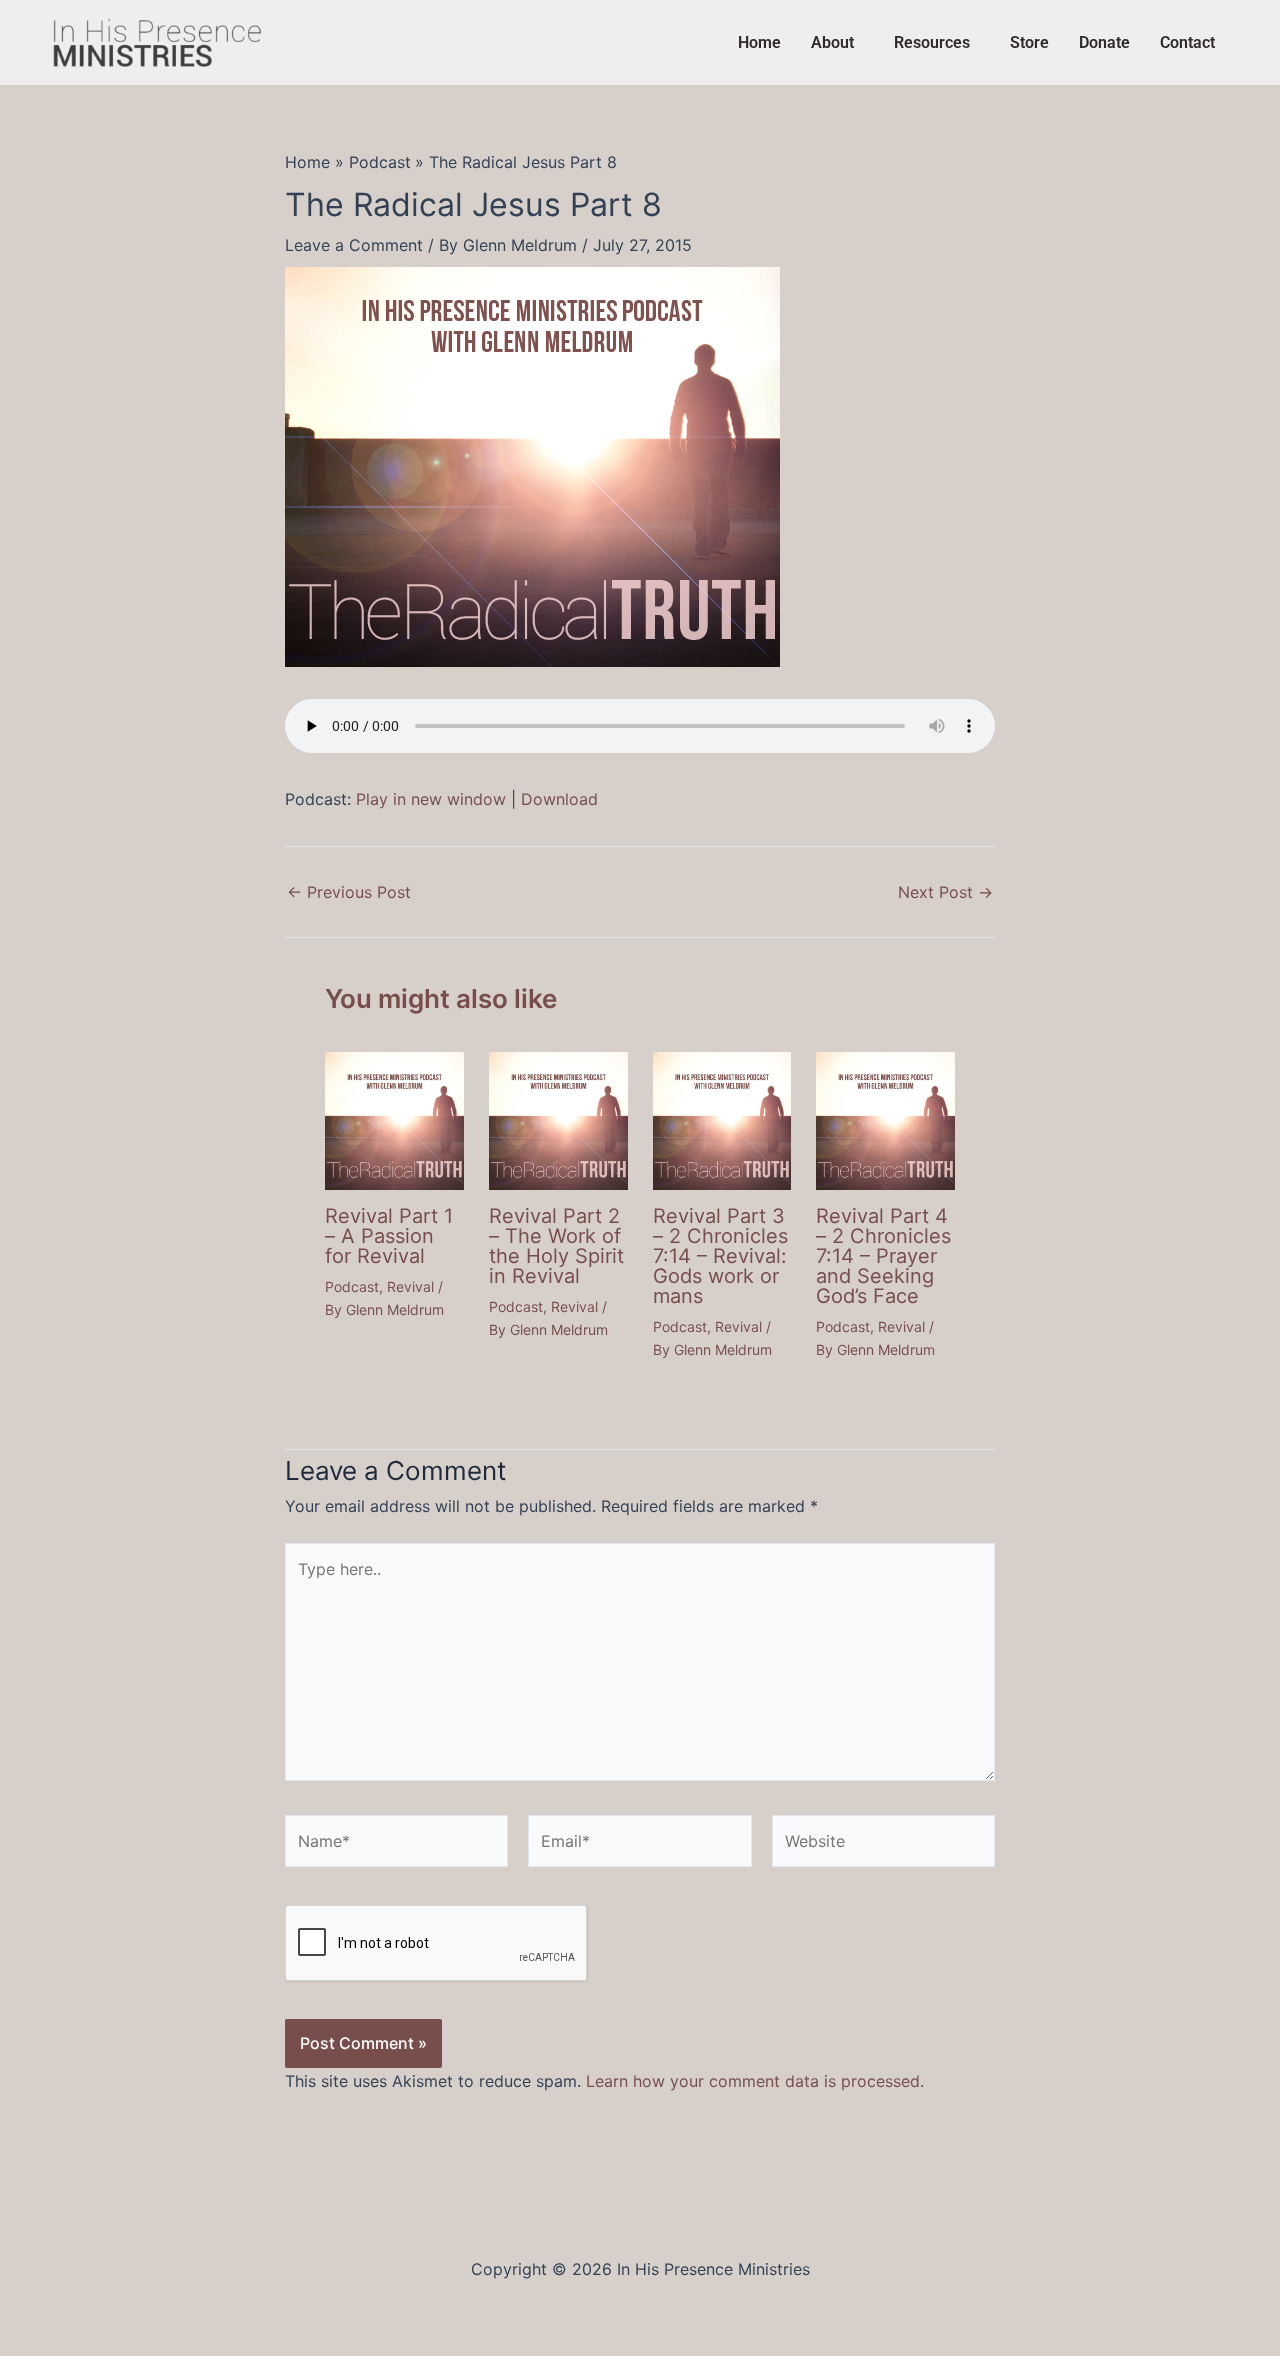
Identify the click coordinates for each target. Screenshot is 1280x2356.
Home (759, 42)
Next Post (945, 892)
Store (1029, 42)
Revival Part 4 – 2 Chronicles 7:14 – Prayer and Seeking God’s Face (883, 1256)
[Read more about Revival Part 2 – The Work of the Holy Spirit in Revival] (558, 1119)
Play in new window (431, 799)
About (832, 42)
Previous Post (349, 892)
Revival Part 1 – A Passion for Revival (389, 1236)
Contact (1187, 42)
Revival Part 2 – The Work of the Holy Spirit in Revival (556, 1246)
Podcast (352, 1286)
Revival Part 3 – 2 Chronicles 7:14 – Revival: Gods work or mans (720, 1256)
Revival (410, 1286)
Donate (1104, 42)
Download (559, 799)
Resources (932, 42)
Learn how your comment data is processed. (755, 2081)
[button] (837, 43)
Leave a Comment (354, 245)
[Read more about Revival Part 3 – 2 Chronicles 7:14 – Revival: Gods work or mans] (722, 1119)
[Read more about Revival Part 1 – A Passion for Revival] (394, 1119)
